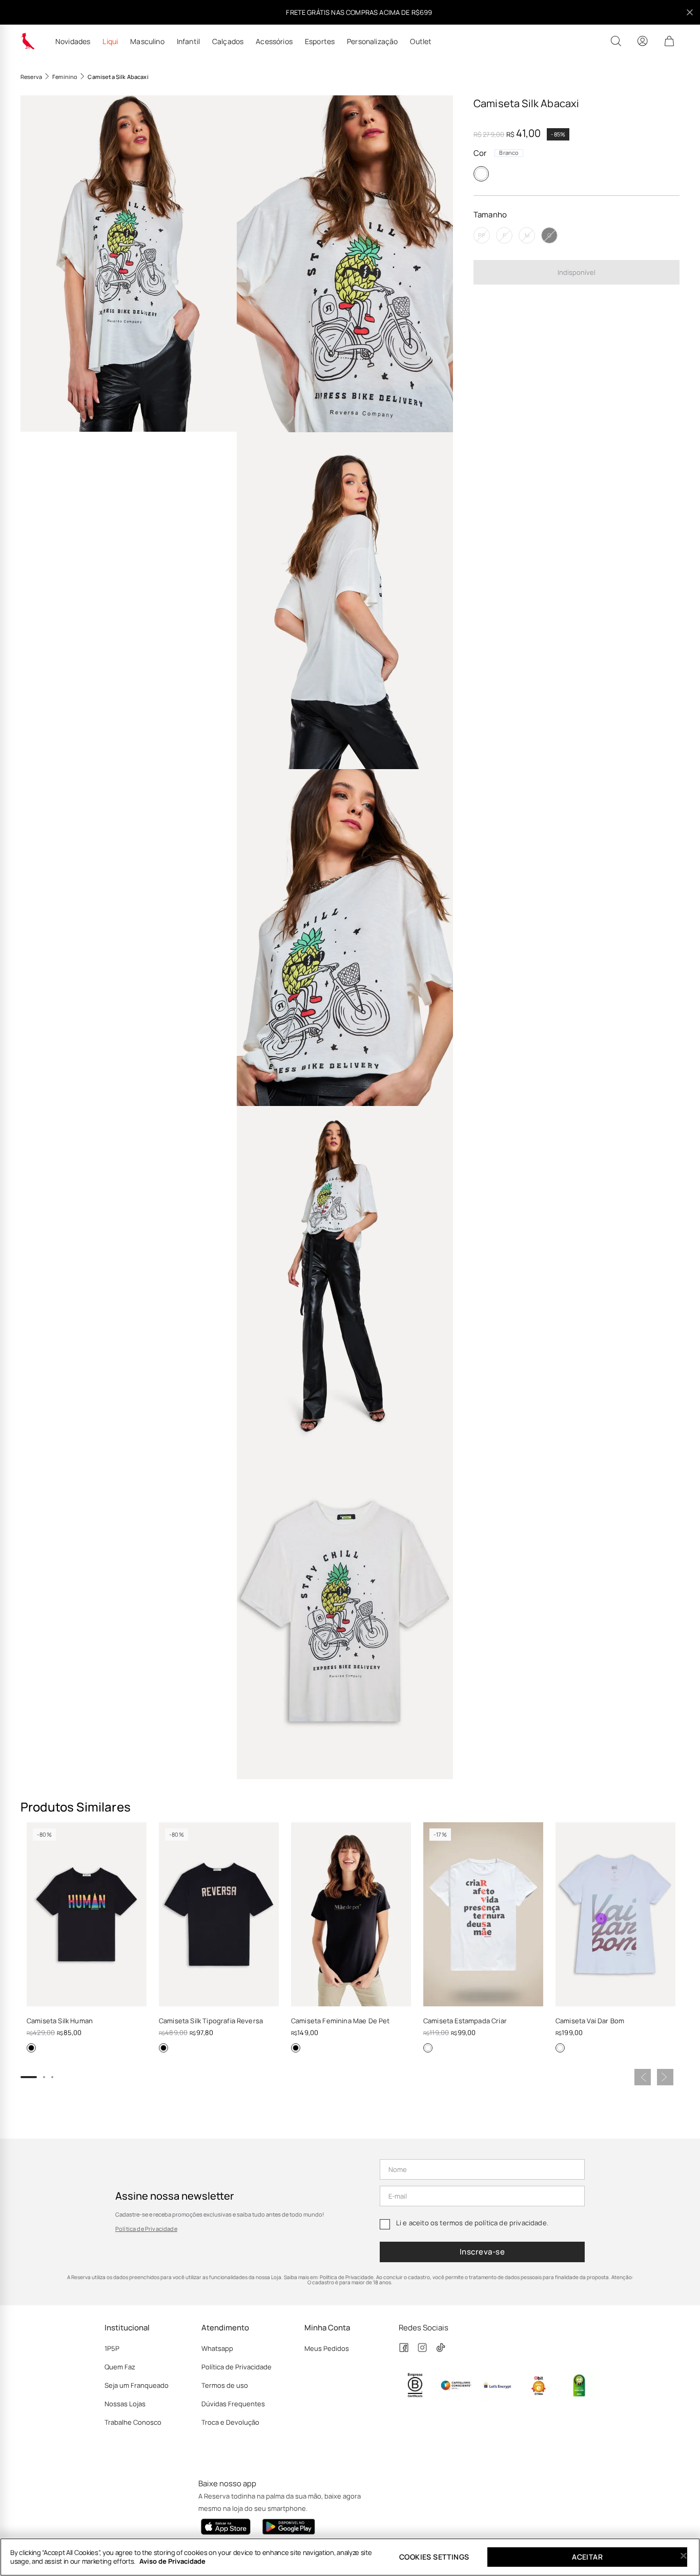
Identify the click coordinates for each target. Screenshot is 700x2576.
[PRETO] (31, 2048)
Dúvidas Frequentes (233, 2404)
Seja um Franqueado (137, 2385)
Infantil (188, 42)
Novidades (73, 42)
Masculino (147, 42)
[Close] (684, 2556)
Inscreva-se (482, 2252)
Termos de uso (225, 2385)
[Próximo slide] (665, 2077)
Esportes (320, 42)
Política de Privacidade (146, 2229)
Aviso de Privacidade (172, 2561)
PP (482, 236)
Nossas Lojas (125, 2404)
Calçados (228, 42)
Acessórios (274, 42)
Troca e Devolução (230, 2422)
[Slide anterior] (643, 2077)
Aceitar (587, 2557)
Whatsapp (217, 2348)
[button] (129, 264)
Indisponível (577, 272)
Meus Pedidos (327, 2348)
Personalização (372, 42)
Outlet (421, 42)
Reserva (31, 77)
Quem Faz (120, 2367)
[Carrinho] (669, 41)
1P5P (112, 2348)
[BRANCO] (481, 174)
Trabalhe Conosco (133, 2422)
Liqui (110, 42)
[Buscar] (616, 41)
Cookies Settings (434, 2557)
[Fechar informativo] (690, 12)
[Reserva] (28, 41)
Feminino (65, 77)
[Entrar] (643, 41)
